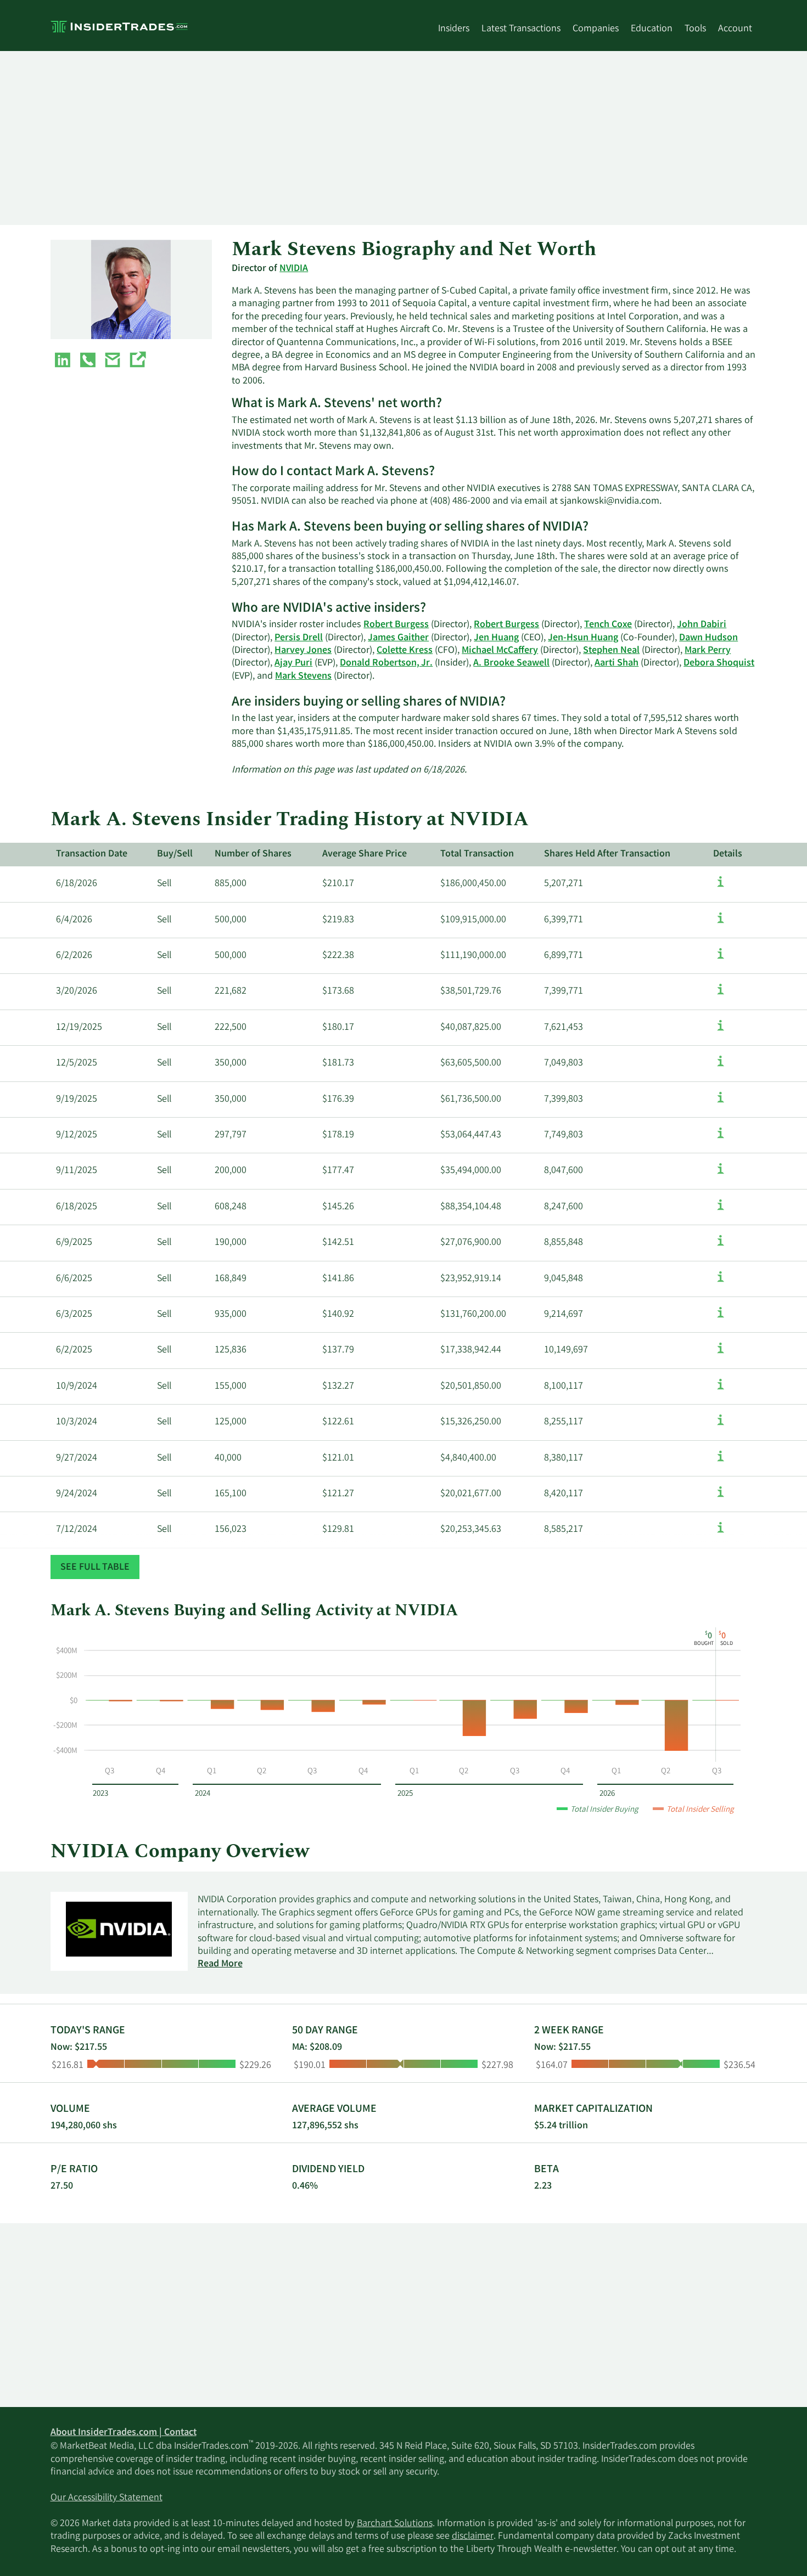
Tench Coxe (608, 625)
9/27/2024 (77, 1458)
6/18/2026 (77, 884)
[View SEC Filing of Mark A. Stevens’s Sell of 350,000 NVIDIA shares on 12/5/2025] (721, 1067)
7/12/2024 (77, 1530)
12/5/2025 (77, 1063)
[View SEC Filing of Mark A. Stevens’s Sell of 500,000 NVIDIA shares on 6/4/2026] (721, 923)
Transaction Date (92, 854)
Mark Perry (708, 651)
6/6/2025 (74, 1279)
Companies (596, 29)
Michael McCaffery (500, 651)
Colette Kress (405, 651)
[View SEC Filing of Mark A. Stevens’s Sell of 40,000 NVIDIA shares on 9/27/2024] (721, 1462)
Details (728, 854)
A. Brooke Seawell (511, 663)
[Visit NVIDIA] (137, 362)
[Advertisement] (380, 138)
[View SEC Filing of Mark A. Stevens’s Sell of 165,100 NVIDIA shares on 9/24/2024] (721, 1497)
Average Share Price (365, 854)
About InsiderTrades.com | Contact (124, 2433)
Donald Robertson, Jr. (386, 663)
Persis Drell (299, 638)
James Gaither (398, 638)
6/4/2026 (74, 920)
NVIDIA (294, 269)
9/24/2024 (77, 1494)
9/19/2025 (77, 1100)
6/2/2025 (74, 1350)
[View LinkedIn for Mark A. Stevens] (63, 362)
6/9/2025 (74, 1243)
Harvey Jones (303, 651)
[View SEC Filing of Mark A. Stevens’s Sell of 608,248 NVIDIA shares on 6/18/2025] (721, 1210)
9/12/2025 (77, 1135)
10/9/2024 (77, 1386)
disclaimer (473, 2536)
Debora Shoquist (719, 663)
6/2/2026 (74, 956)
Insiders (454, 29)
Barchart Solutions (395, 2524)
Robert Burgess (396, 625)
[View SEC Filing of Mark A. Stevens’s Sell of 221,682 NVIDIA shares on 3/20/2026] (721, 995)
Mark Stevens (303, 677)
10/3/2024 (77, 1422)
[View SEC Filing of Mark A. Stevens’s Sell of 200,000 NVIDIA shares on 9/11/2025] (721, 1174)
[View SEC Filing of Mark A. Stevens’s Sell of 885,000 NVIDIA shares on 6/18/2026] (721, 887)
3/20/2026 (77, 991)
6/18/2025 (77, 1207)
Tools (695, 29)
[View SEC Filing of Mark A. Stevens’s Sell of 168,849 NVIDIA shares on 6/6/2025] (721, 1282)
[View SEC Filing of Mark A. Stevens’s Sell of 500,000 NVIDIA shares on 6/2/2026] (721, 959)
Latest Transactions (521, 29)
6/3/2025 (74, 1315)
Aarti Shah (617, 663)
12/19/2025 (79, 1028)
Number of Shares (253, 854)
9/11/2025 (77, 1171)
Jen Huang (496, 638)
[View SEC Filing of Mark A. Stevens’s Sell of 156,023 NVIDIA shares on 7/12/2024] (721, 1533)
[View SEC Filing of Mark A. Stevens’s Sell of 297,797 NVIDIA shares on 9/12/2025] (721, 1138)
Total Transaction (477, 854)
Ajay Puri (293, 663)
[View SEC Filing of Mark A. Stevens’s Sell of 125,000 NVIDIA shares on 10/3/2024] (721, 1425)
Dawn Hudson (708, 638)
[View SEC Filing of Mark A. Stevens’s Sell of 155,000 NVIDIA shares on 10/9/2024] (721, 1390)
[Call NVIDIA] (88, 362)
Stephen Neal (611, 651)
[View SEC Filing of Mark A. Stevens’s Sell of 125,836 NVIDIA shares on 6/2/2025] (721, 1354)
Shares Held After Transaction (607, 854)
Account (735, 29)
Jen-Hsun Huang (583, 638)
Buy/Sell (175, 854)
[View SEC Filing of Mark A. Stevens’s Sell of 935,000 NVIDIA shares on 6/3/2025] (721, 1318)
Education (652, 29)
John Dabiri (702, 625)
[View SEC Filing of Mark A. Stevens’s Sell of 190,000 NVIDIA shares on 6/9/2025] (721, 1246)
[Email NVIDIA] (113, 362)
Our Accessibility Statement (107, 2498)
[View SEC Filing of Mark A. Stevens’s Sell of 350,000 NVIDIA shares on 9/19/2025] (721, 1103)
